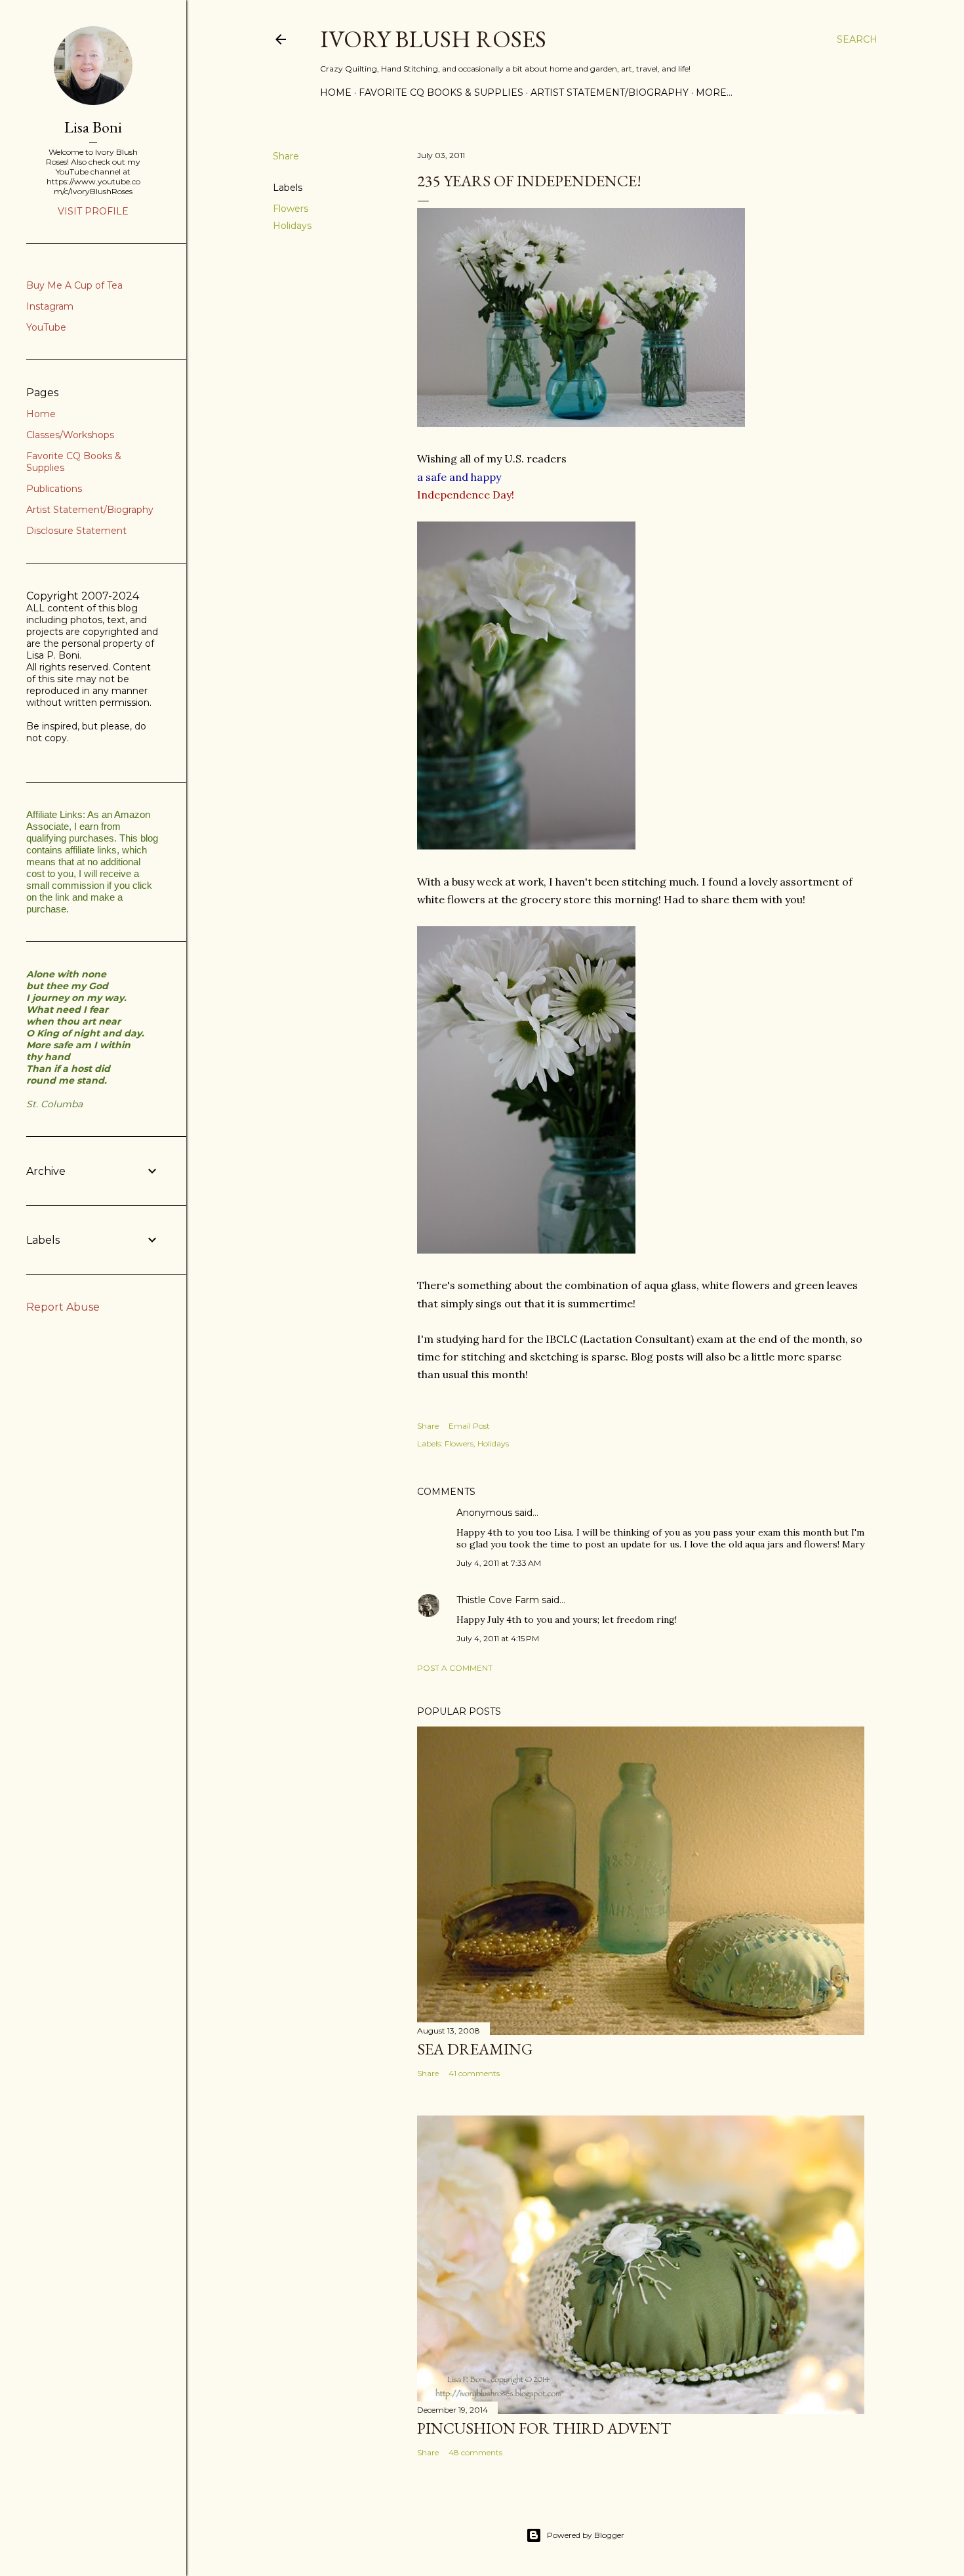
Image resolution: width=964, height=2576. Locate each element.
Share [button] (286, 156)
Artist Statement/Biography (610, 92)
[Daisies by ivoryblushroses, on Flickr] (526, 1250)
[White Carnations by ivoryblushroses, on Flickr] (526, 846)
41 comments (474, 2073)
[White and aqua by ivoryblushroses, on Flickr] (581, 423)
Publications (54, 489)
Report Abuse (63, 1307)
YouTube (46, 327)
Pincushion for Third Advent (544, 2428)
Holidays (292, 226)
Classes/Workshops (70, 435)
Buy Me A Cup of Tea (74, 285)
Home (336, 92)
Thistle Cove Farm (498, 1600)
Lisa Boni (93, 127)
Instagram (50, 306)
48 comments (475, 2452)
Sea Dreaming (475, 2049)
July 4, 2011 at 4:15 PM (498, 1638)
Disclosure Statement (76, 531)
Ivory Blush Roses (433, 39)
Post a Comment (455, 1668)
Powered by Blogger (586, 2535)
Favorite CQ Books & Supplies (441, 92)
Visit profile (93, 211)
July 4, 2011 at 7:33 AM (499, 1563)
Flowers (291, 209)
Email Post (469, 1426)
